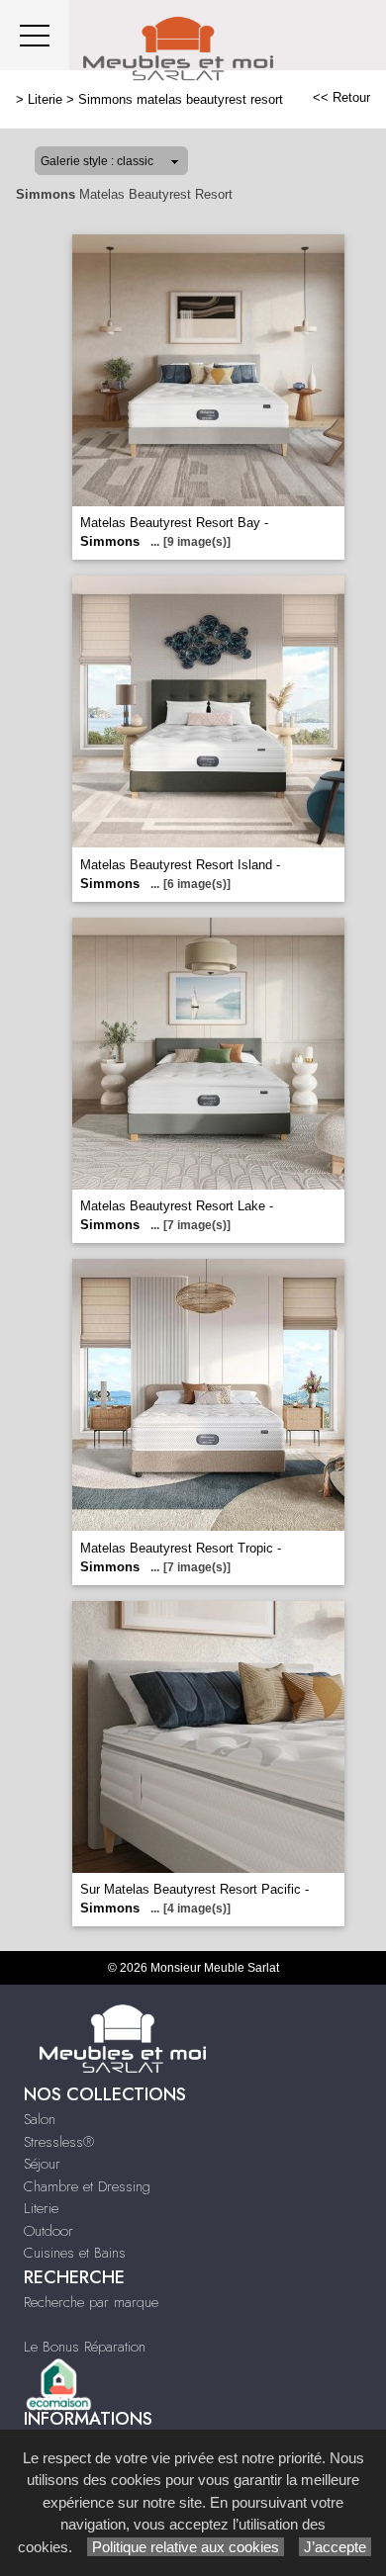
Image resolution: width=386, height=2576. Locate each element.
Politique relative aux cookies (186, 2547)
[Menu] (35, 35)
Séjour (42, 2164)
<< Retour (341, 97)
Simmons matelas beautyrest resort (181, 99)
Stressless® (59, 2142)
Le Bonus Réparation (85, 2347)
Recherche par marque (91, 2302)
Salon (40, 2119)
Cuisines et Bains (75, 2253)
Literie (45, 99)
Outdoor (48, 2231)
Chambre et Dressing (87, 2186)
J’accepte (335, 2547)
